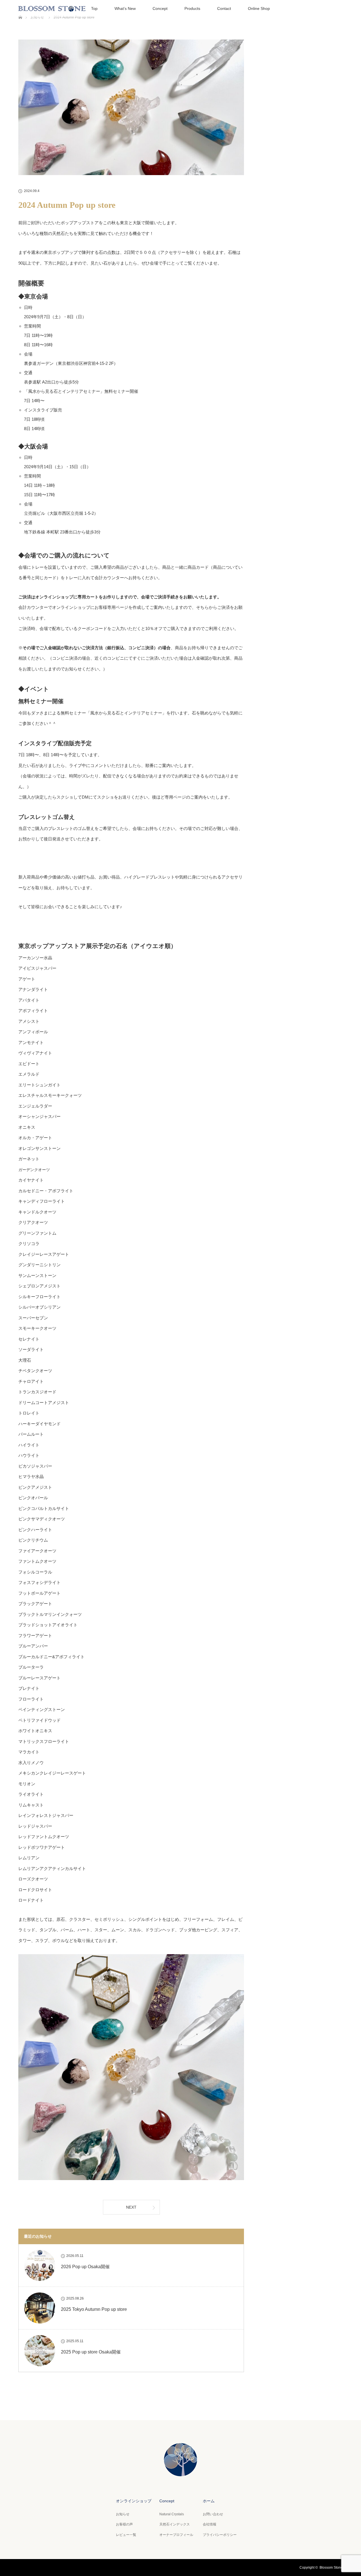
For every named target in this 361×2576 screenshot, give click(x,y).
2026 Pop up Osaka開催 (85, 2267)
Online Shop (259, 8)
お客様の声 (124, 2524)
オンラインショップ (134, 2501)
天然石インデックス (175, 2524)
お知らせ (123, 2514)
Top (94, 8)
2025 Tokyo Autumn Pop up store (94, 2309)
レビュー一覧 (126, 2535)
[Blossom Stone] (180, 2472)
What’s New (125, 8)
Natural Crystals (172, 2514)
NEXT (131, 2207)
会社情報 (210, 2524)
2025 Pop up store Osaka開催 (91, 2352)
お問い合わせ (213, 2514)
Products (192, 8)
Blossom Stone (331, 2568)
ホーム (209, 2501)
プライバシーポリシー (220, 2535)
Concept (160, 8)
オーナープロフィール (176, 2535)
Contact (224, 8)
